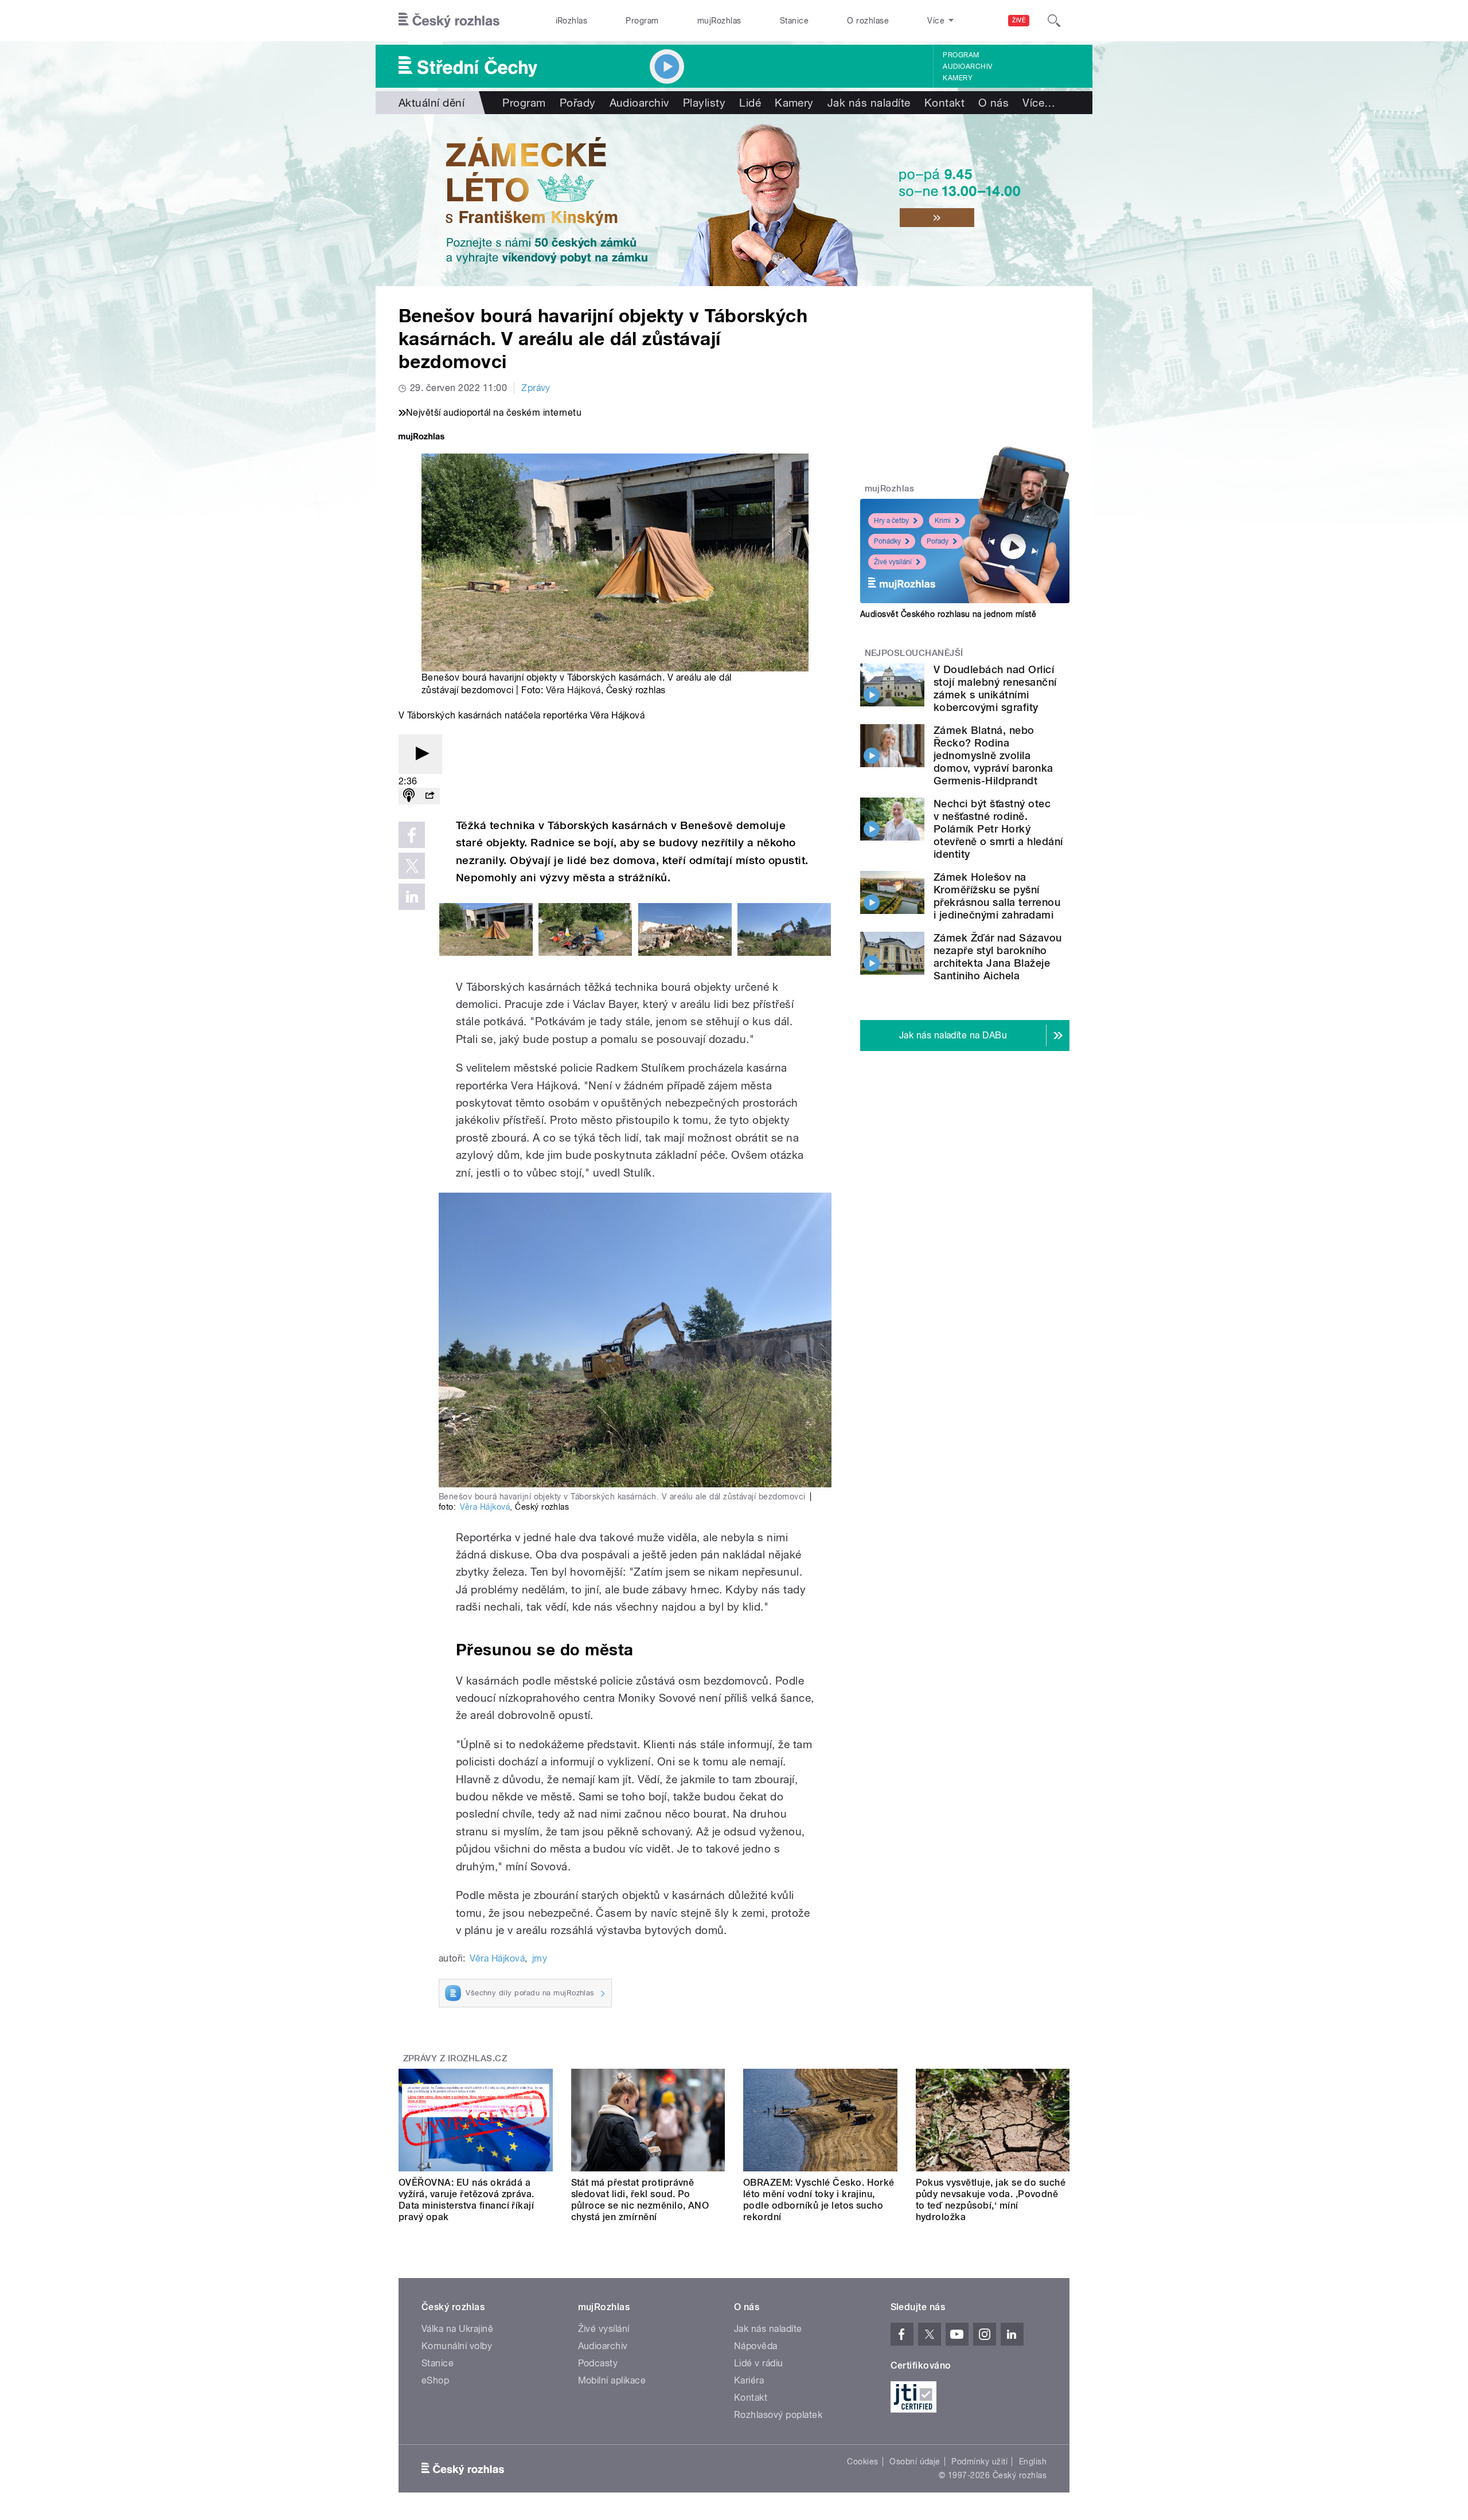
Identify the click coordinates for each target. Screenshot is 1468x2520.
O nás (993, 103)
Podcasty (598, 2363)
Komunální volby (457, 2346)
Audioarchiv (967, 67)
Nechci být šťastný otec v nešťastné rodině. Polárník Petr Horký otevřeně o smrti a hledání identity (998, 829)
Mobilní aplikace (612, 2380)
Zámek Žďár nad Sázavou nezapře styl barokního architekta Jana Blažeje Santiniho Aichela (998, 957)
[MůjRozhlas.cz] (421, 438)
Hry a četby (891, 521)
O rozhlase (868, 21)
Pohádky (887, 541)
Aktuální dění (432, 103)
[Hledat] (1054, 21)
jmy (540, 1958)
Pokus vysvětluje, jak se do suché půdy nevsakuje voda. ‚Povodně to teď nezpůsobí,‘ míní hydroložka (991, 2200)
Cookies (862, 2462)
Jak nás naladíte (869, 103)
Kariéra (749, 2380)
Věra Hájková (573, 690)
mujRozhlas (719, 21)
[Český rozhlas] (449, 21)
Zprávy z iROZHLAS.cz (455, 2058)
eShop (435, 2380)
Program (642, 21)
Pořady (578, 103)
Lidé (750, 103)
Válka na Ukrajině (457, 2329)
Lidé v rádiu (759, 2363)
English (1033, 2462)
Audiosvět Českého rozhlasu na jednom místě (948, 614)
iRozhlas (572, 21)
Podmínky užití (979, 2462)
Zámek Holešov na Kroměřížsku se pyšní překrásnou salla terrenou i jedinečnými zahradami (997, 896)
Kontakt (944, 103)
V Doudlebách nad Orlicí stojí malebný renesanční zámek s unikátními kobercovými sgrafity (995, 688)
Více (1039, 103)
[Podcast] (409, 796)
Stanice (794, 21)
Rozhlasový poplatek (778, 2415)
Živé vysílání (893, 562)
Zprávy (536, 388)
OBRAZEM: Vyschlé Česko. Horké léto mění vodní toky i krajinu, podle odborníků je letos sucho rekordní (819, 2200)
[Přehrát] (420, 754)
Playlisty (704, 103)
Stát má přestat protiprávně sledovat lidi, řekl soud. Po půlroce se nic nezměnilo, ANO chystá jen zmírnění (640, 2200)
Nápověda (756, 2346)
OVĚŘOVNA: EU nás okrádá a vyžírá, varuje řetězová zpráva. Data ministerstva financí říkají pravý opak (466, 2200)
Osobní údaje (915, 2462)
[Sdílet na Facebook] (412, 835)
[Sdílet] (430, 796)
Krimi (943, 521)
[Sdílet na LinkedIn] (412, 897)
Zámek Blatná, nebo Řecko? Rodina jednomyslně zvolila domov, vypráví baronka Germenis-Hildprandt (993, 755)
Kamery (958, 78)
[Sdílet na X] (412, 866)
